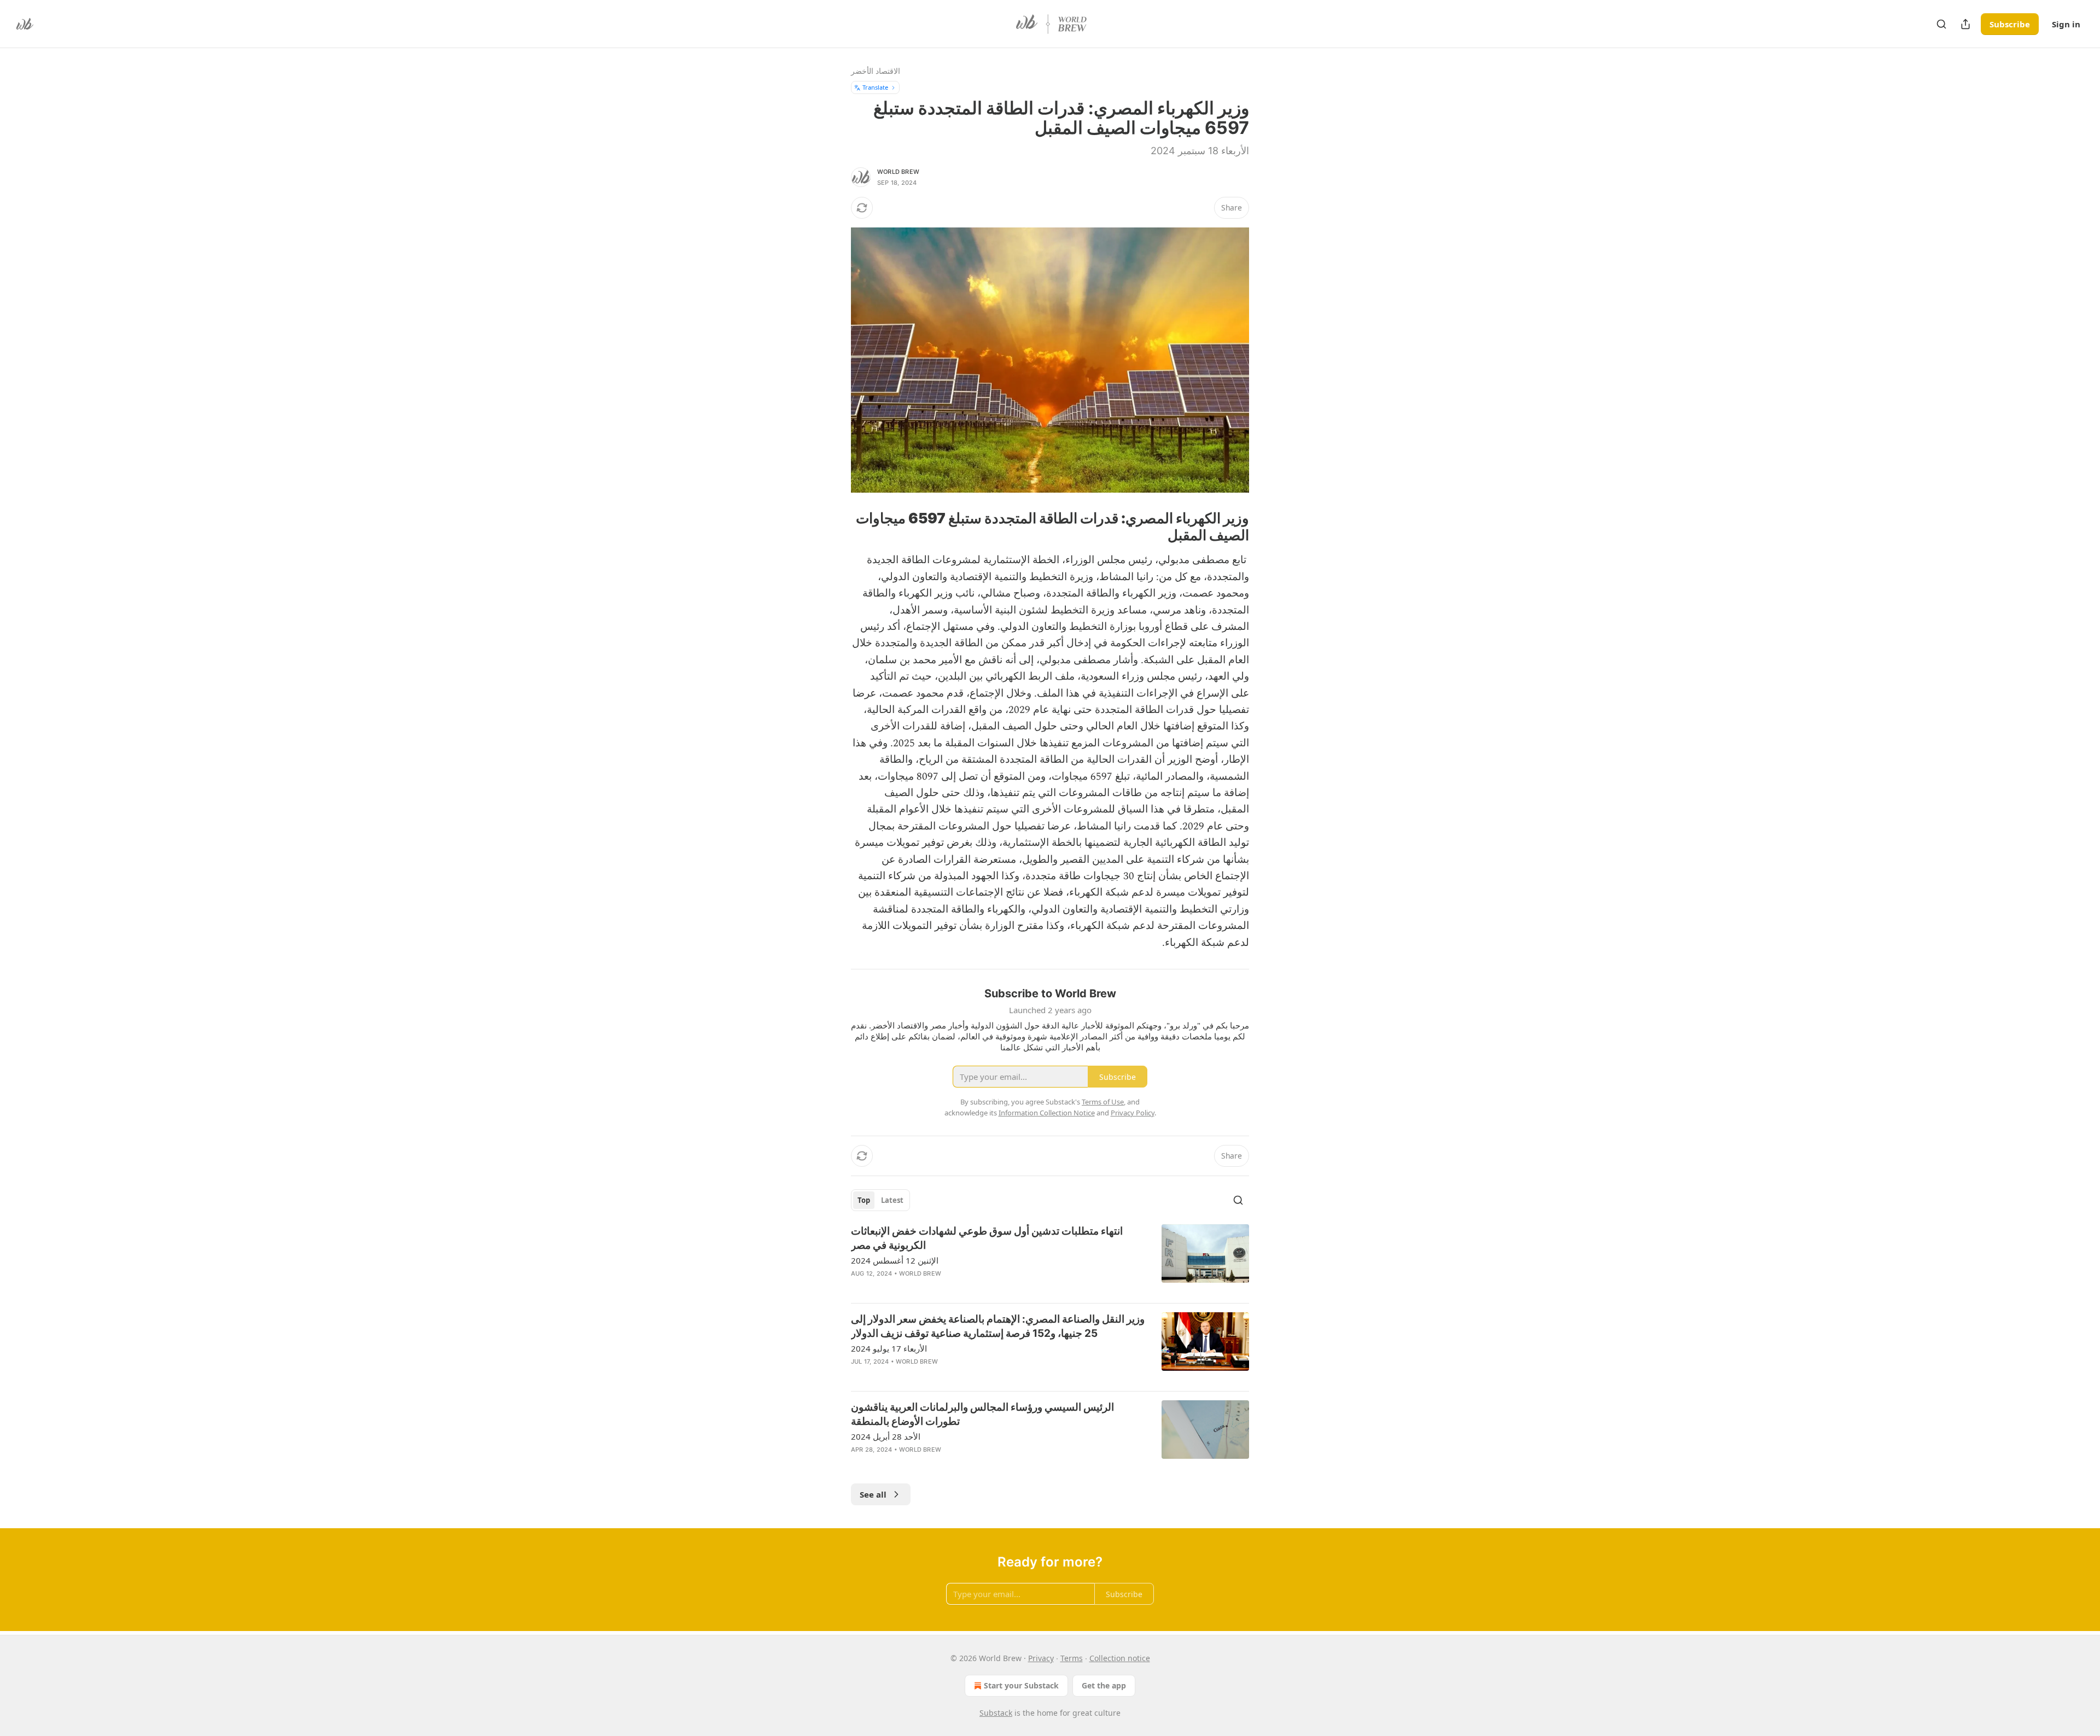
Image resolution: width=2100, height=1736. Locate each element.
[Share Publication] (1965, 24)
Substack (996, 1713)
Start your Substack (1021, 1685)
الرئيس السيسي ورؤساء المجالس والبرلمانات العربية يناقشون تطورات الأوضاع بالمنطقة (982, 1414)
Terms (1072, 1658)
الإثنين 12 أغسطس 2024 (895, 1260)
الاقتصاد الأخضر (876, 71)
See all (873, 1494)
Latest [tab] (892, 1200)
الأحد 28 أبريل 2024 (886, 1436)
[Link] (1216, 527)
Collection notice (1120, 1658)
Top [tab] (864, 1200)
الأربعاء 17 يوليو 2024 (889, 1348)
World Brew (898, 172)
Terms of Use (1103, 1102)
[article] (1050, 1259)
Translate (875, 87)
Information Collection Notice (1047, 1113)
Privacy (1041, 1658)
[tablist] (880, 1200)
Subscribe (2010, 24)
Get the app (1104, 1685)
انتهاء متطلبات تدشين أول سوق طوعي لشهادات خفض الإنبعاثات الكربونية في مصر (987, 1238)
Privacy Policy (1133, 1113)
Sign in (2066, 24)
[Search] (1941, 24)
